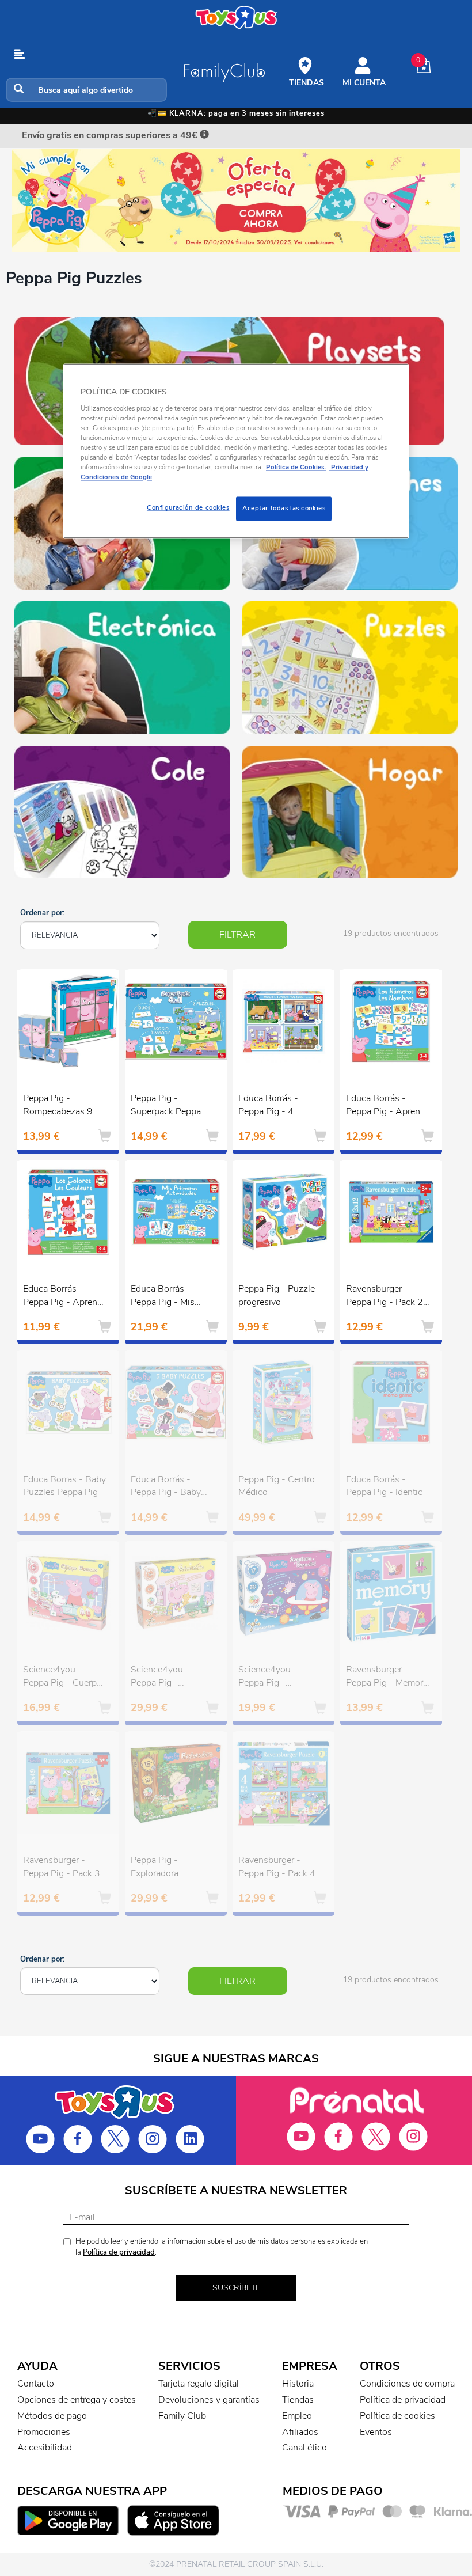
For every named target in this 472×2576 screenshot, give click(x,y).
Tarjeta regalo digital (199, 2384)
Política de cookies (397, 2416)
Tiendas (298, 2400)
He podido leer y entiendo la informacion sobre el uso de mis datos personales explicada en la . (222, 2247)
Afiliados (300, 2432)
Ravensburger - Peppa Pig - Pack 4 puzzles (277, 1868)
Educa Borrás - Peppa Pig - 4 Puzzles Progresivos (279, 1106)
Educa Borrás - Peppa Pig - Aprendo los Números (388, 1106)
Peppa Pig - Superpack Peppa (166, 1105)
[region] (236, 451)
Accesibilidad (45, 2448)
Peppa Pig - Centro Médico (277, 1486)
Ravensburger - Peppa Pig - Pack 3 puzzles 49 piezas (62, 1868)
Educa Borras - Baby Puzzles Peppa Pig (64, 1486)
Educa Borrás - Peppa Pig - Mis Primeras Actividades (163, 1297)
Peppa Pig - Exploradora (155, 1867)
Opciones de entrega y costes (77, 2400)
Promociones (44, 2432)
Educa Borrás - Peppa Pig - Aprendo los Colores (65, 1297)
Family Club (182, 2416)
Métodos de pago (52, 2416)
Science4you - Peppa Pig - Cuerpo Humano (62, 1678)
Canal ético (304, 2448)
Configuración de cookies (188, 508)
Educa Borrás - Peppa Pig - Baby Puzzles (166, 1488)
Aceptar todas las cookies (284, 509)
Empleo (297, 2416)
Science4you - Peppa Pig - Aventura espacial (274, 1678)
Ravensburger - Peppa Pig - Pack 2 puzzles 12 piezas (385, 1297)
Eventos (376, 2432)
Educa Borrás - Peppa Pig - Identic (384, 1486)
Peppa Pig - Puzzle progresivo (277, 1295)
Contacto (36, 2384)
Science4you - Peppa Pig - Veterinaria (160, 1678)
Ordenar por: (42, 913)
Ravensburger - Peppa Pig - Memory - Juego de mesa (387, 1678)
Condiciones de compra (407, 2384)
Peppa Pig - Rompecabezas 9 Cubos (58, 1106)
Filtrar (237, 935)
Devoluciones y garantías (209, 2400)
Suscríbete (236, 2288)
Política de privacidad (119, 2252)
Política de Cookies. (296, 467)
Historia (298, 2384)
